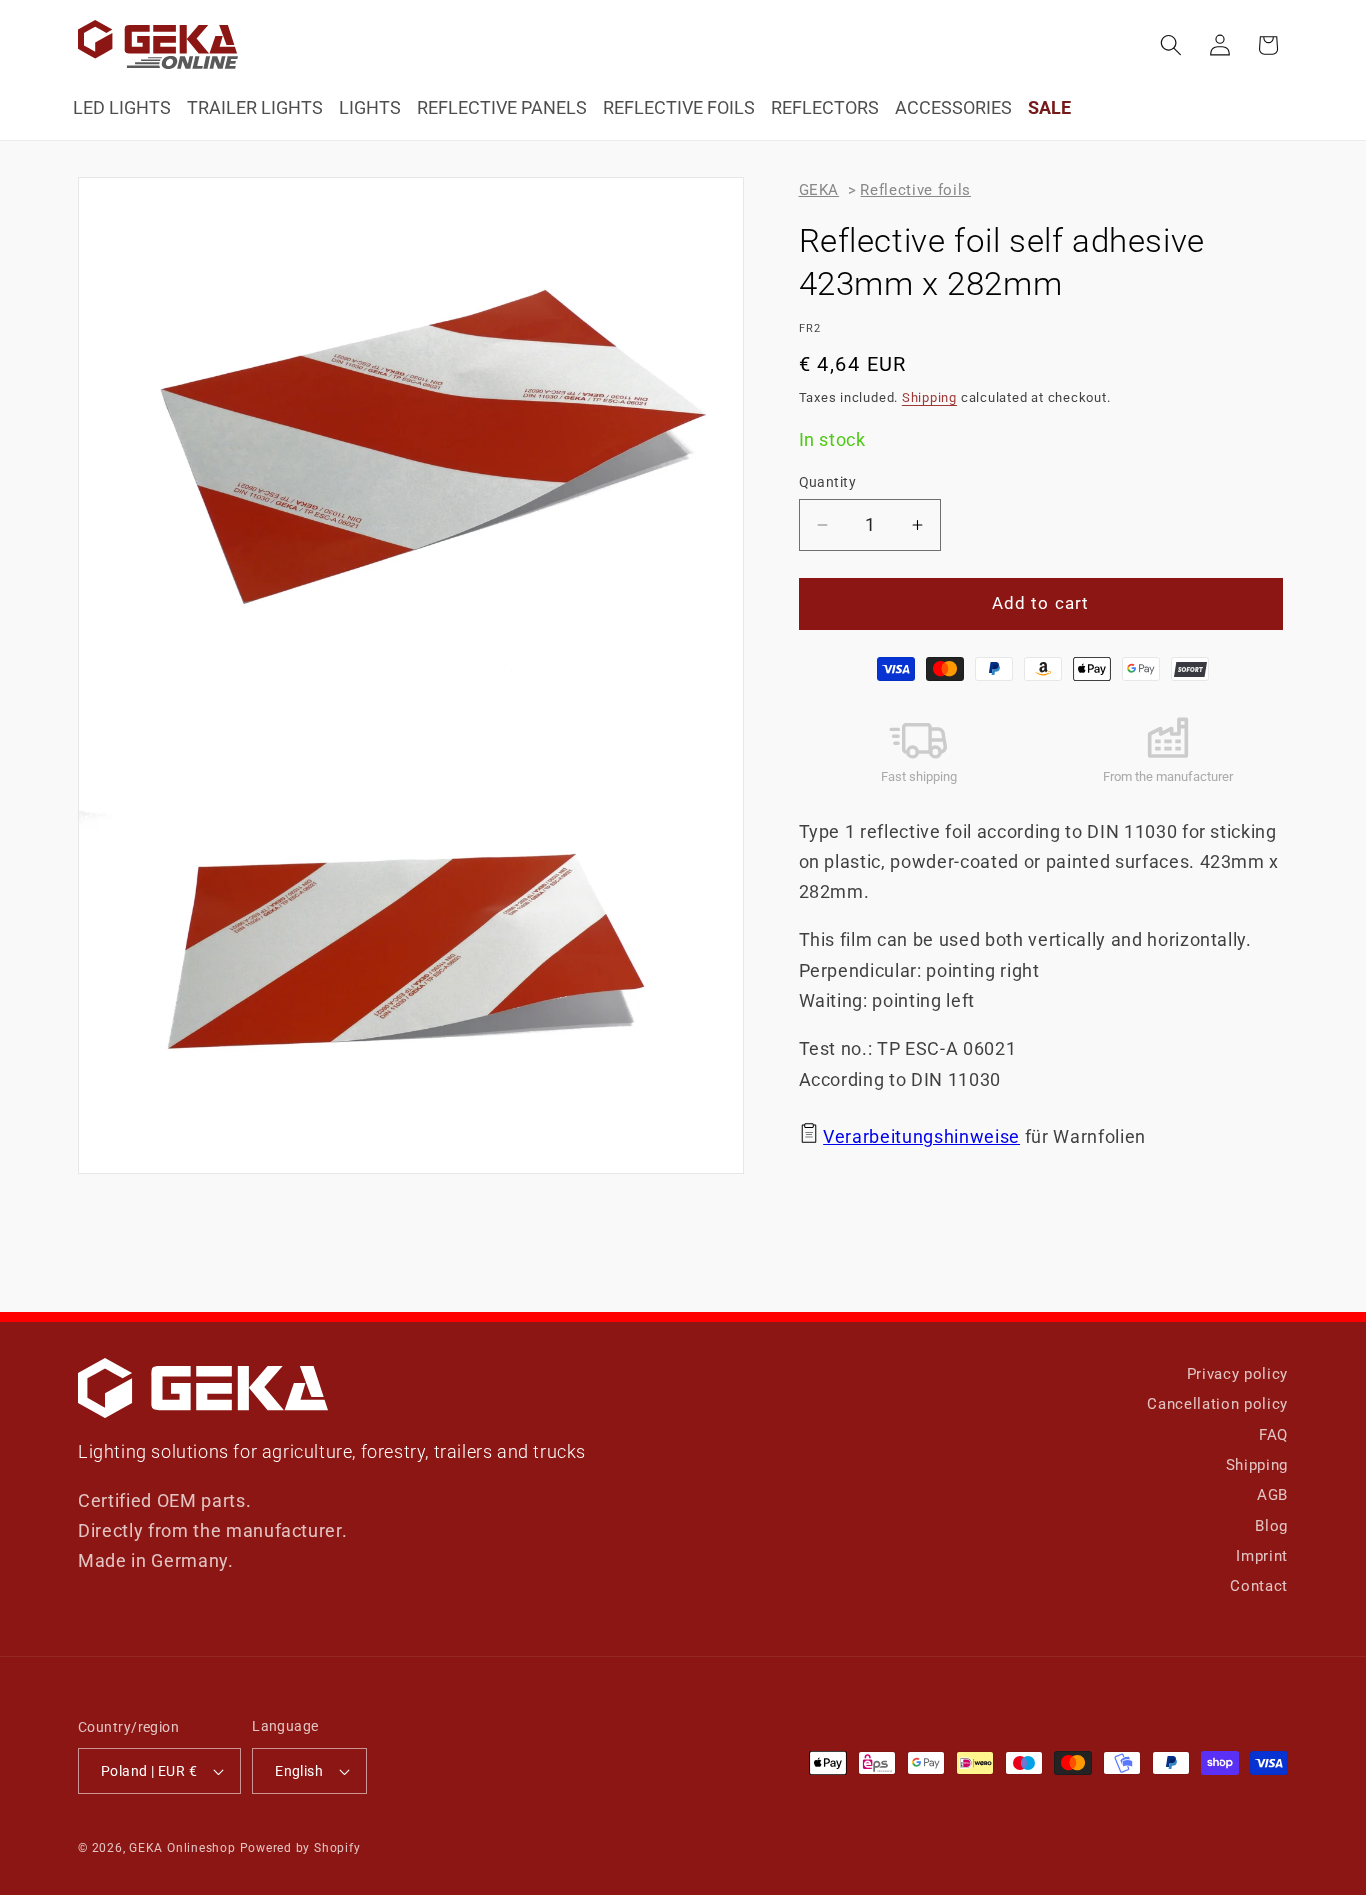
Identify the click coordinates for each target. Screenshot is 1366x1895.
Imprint (1262, 1556)
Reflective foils (915, 190)
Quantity (828, 482)
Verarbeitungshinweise (921, 1137)
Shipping (929, 397)
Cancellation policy (1217, 1404)
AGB (1272, 1495)
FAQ (1273, 1435)
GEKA (819, 190)
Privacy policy (1237, 1374)
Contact (1259, 1586)
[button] (1171, 45)
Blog (1271, 1526)
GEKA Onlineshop (182, 1848)
